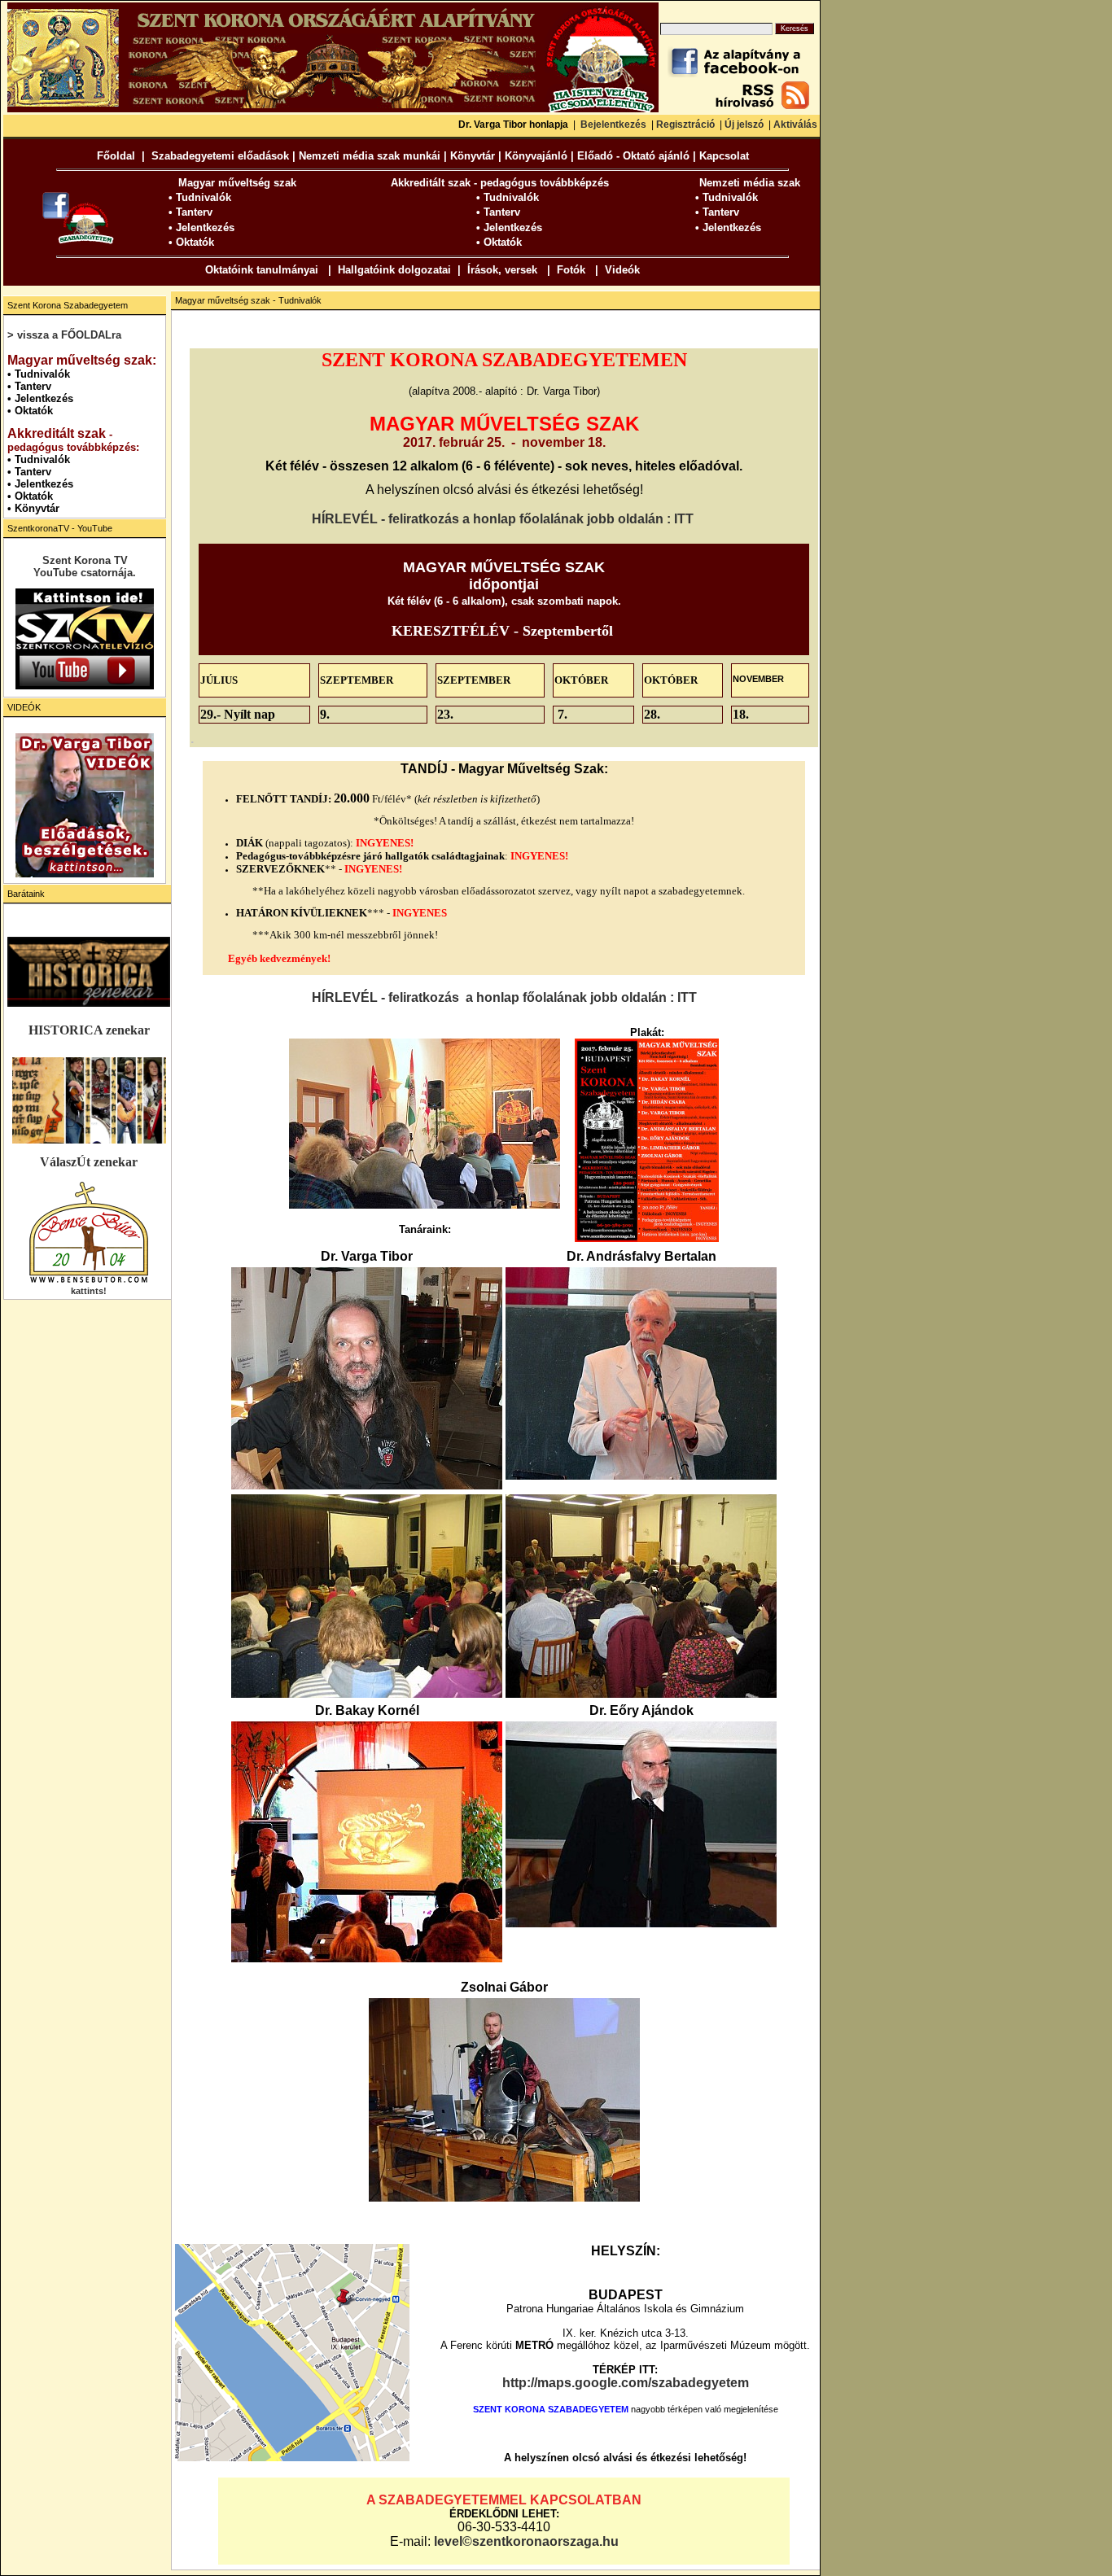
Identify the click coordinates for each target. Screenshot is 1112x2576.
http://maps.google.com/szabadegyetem (626, 2383)
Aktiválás (795, 125)
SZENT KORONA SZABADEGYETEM (551, 2409)
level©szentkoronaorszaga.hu (526, 2541)
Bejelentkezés (613, 125)
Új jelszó (744, 125)
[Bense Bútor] (89, 1281)
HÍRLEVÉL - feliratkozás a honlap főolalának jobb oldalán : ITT (503, 519)
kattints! (89, 1291)
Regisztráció (685, 125)
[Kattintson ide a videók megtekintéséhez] (85, 805)
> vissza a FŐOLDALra (64, 335)
